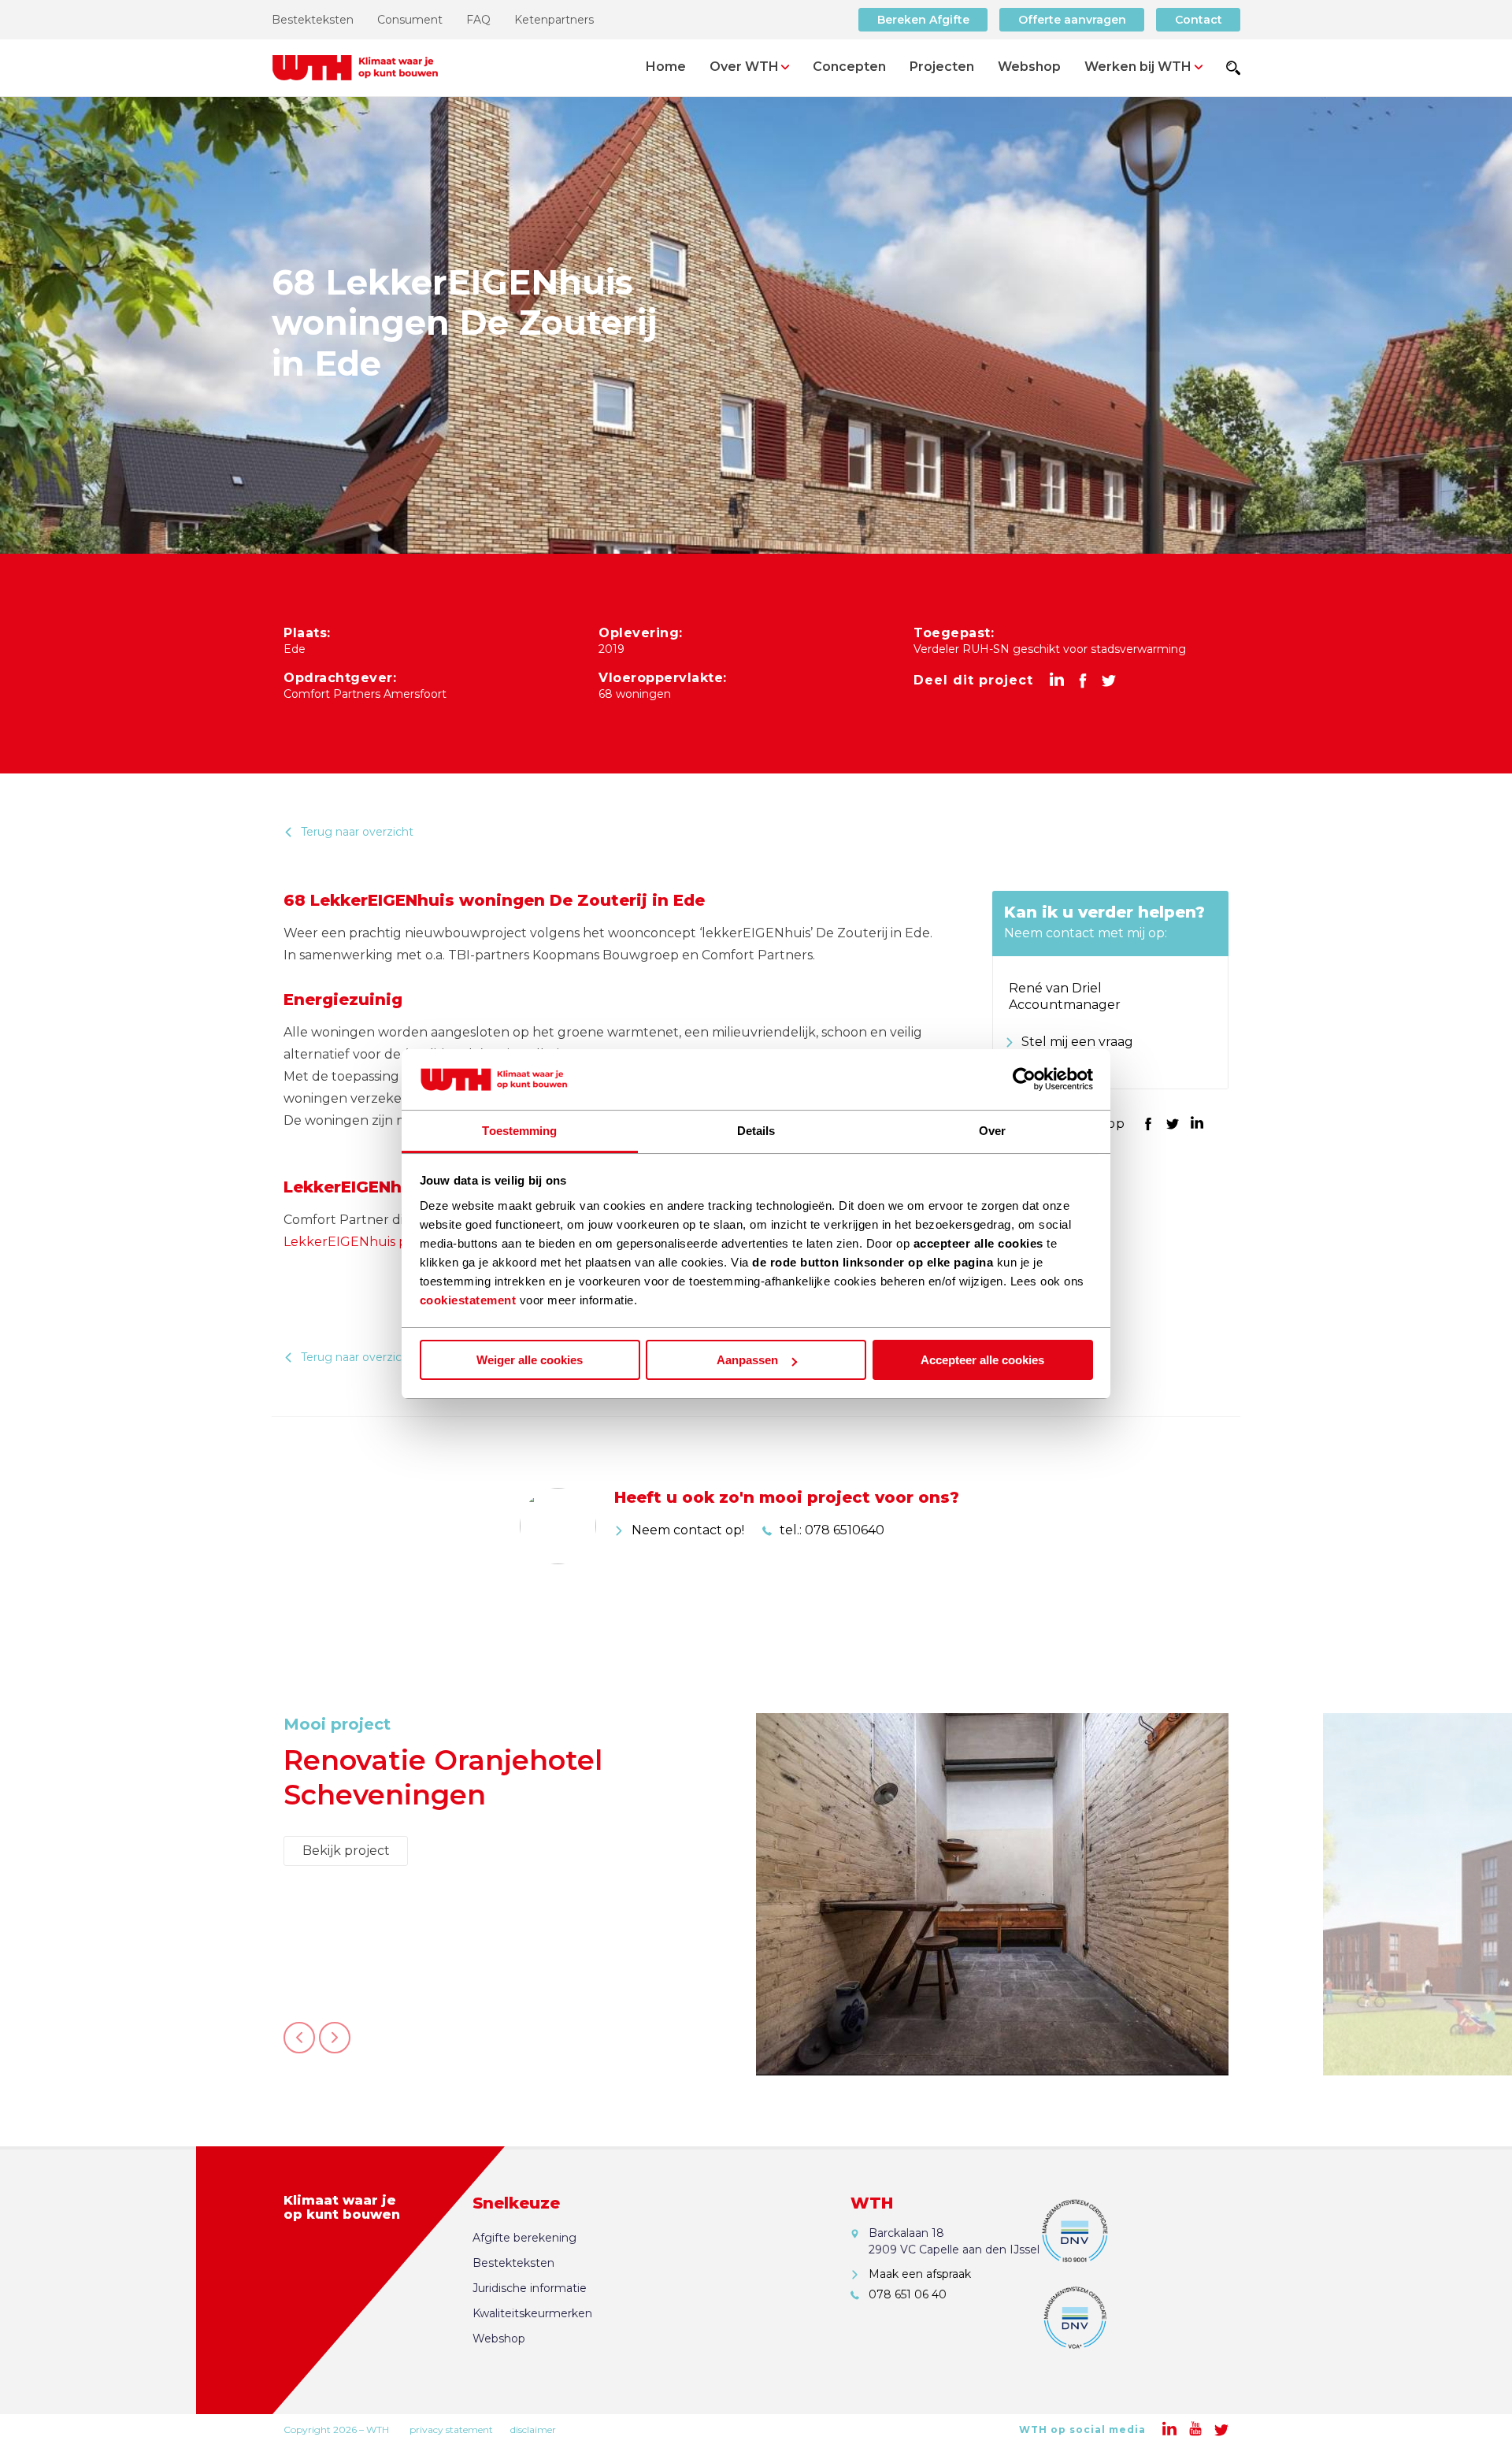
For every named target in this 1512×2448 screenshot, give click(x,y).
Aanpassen (747, 1360)
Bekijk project (346, 1884)
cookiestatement (468, 1300)
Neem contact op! (688, 1530)
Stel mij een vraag (1076, 1042)
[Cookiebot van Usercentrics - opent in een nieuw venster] (1024, 1080)
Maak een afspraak (920, 2274)
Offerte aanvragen (1072, 20)
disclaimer (533, 2429)
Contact (1199, 20)
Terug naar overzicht (357, 832)
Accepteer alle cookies (982, 1360)
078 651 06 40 (1061, 1065)
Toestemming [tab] (519, 1131)
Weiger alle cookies (530, 1360)
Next (335, 2046)
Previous (299, 2046)
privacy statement (451, 2429)
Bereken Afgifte (923, 20)
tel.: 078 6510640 (832, 1530)
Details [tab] (756, 1131)
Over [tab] (992, 1131)
